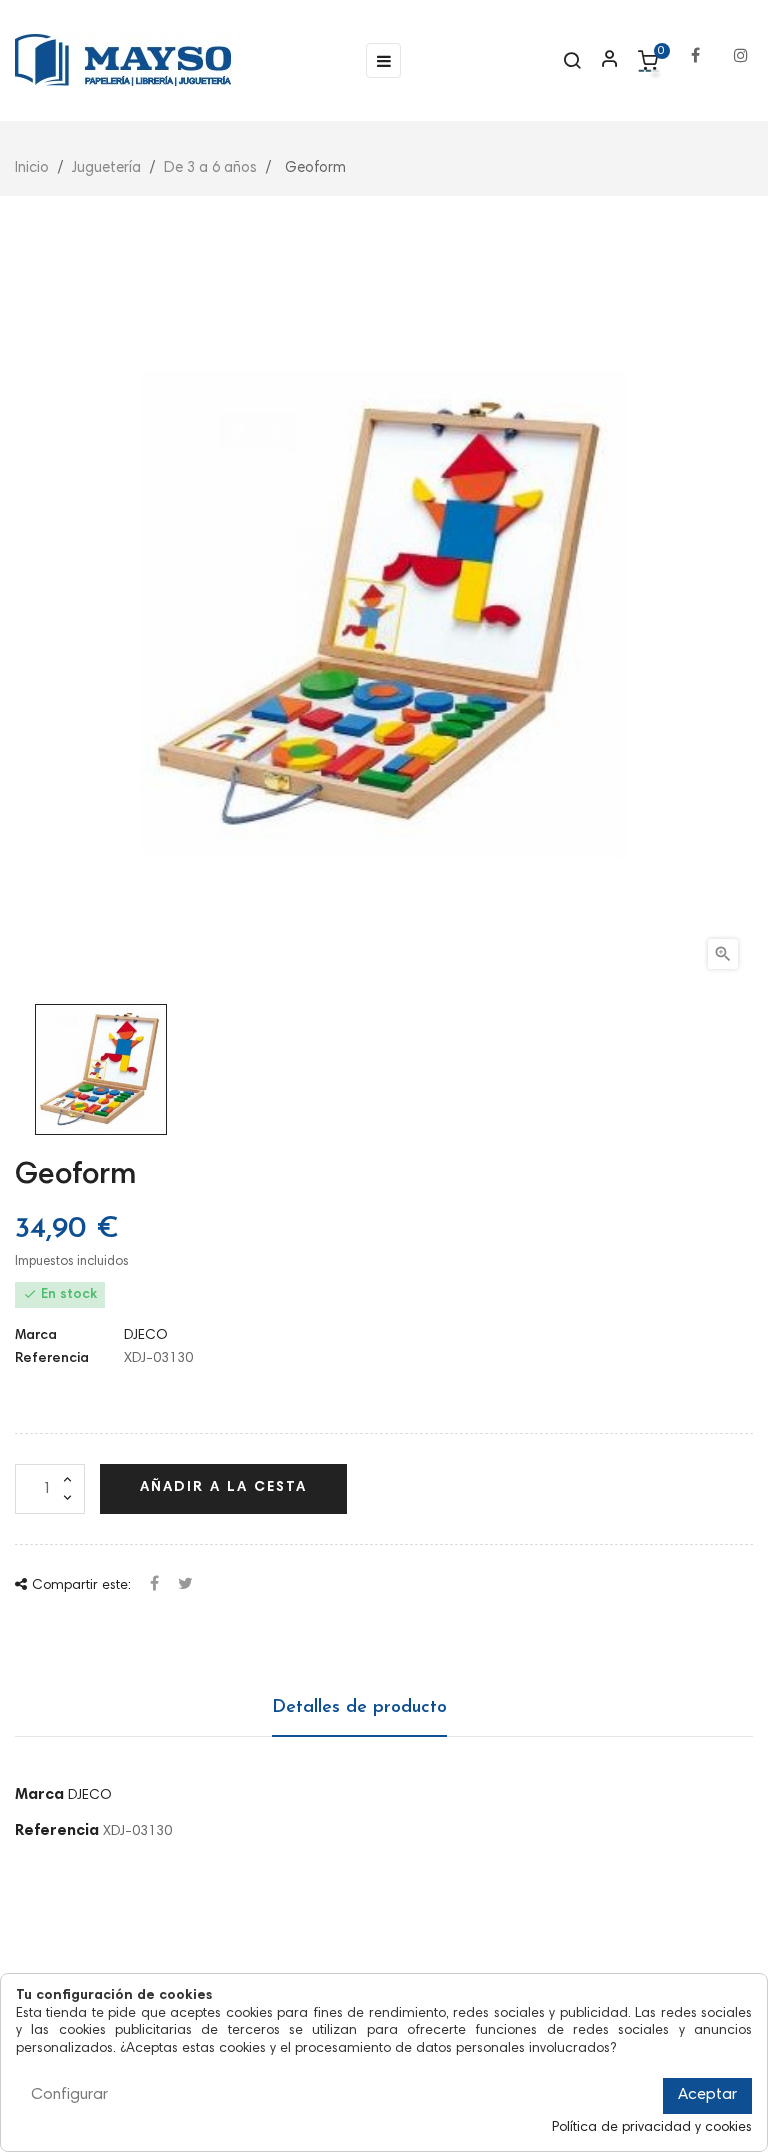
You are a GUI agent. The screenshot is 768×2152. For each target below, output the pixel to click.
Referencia (52, 1359)
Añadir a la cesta (223, 1488)
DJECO (146, 1336)
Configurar (69, 2095)
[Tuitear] (185, 1585)
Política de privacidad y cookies (652, 2128)
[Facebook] (695, 45)
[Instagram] (741, 45)
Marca (36, 1336)
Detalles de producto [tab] (359, 1708)
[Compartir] (154, 1585)
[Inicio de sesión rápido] (601, 61)
